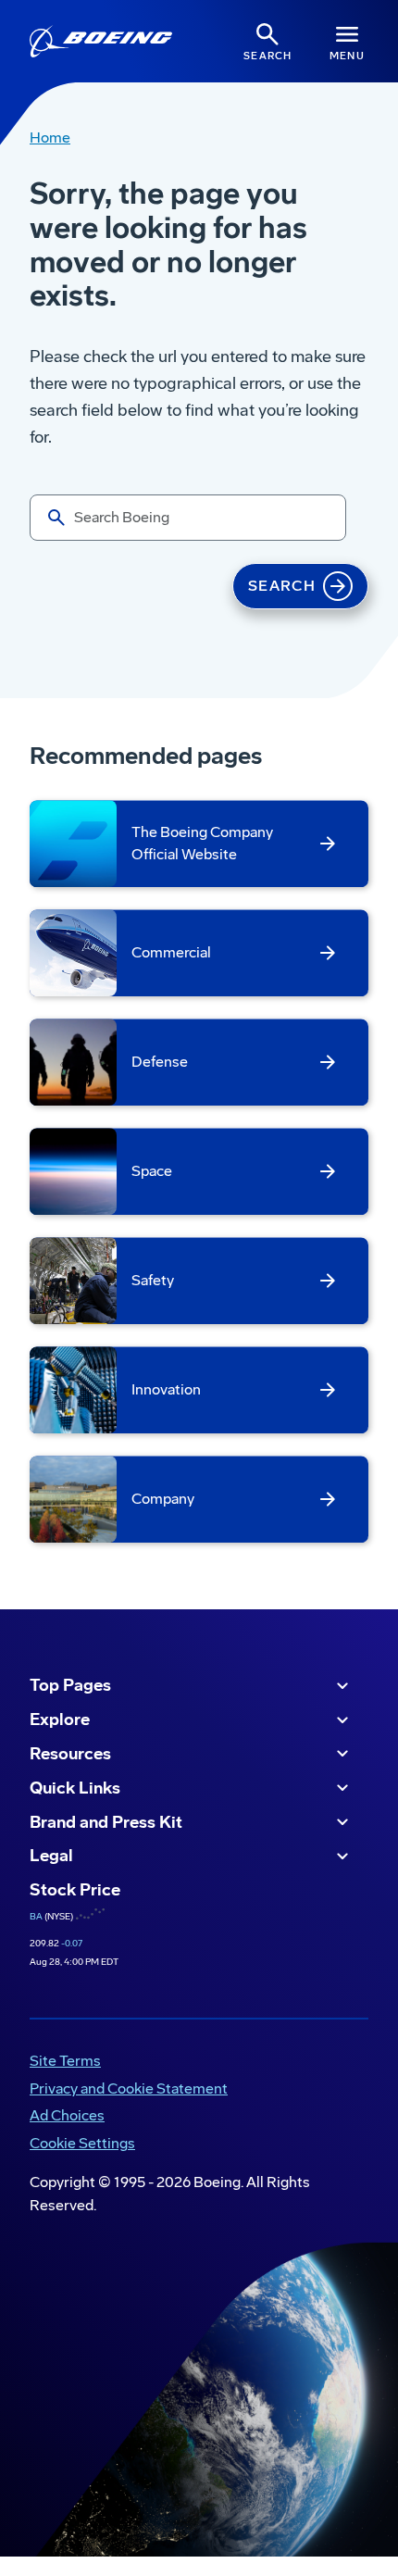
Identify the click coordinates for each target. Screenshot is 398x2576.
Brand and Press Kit (106, 1822)
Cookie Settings (82, 2143)
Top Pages (70, 1685)
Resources (70, 1754)
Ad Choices (67, 2115)
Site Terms (65, 2061)
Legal (51, 1856)
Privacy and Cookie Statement (129, 2088)
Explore (60, 1719)
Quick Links (75, 1788)
